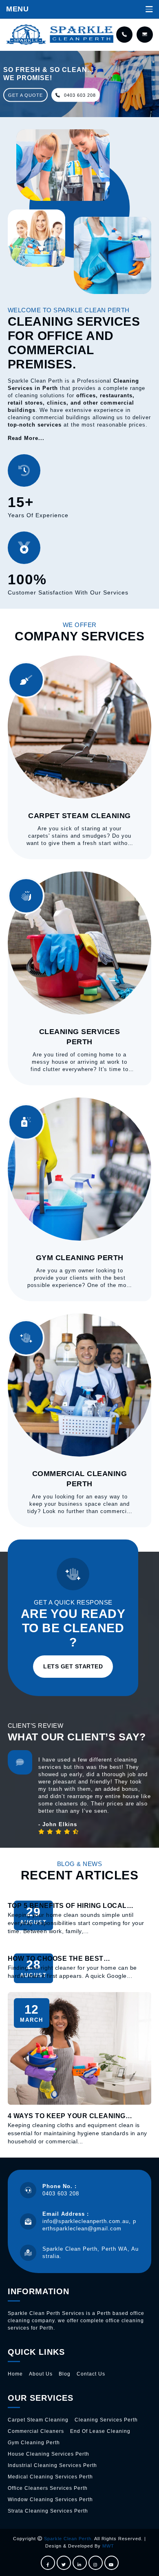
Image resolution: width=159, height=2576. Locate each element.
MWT (108, 2546)
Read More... (26, 438)
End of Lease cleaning (100, 2431)
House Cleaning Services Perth (49, 2454)
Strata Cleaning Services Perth (48, 2511)
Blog (65, 2374)
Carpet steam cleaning (38, 2420)
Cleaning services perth (106, 2420)
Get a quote (25, 95)
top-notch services (35, 425)
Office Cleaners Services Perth (48, 2488)
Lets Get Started (73, 1666)
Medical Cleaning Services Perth (50, 2477)
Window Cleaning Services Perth (50, 2500)
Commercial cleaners (36, 2431)
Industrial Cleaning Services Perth (52, 2465)
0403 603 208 (79, 95)
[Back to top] (144, 2561)
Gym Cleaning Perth (34, 2443)
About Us (41, 2374)
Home (15, 2374)
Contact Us (91, 2374)
